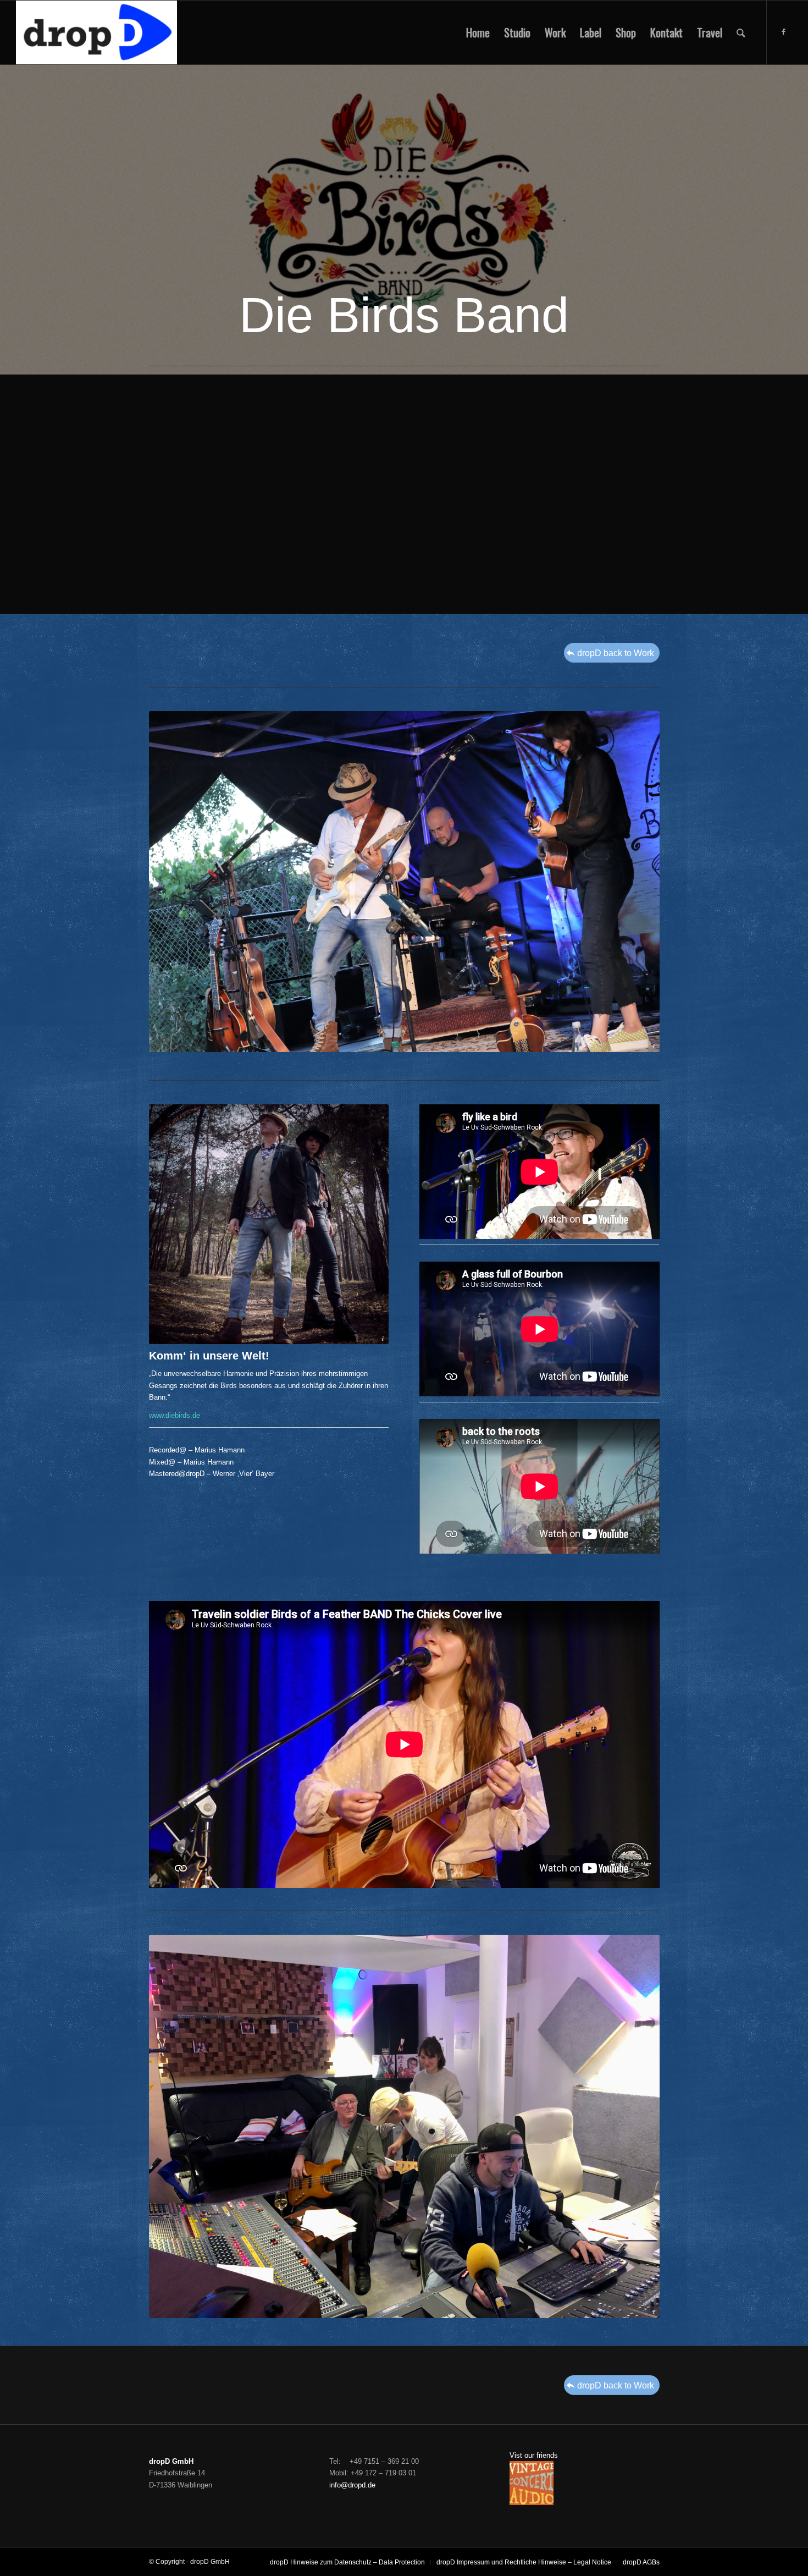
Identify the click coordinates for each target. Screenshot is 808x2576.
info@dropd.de (352, 2485)
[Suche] (741, 32)
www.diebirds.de (175, 1415)
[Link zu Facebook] (784, 32)
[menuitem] (478, 32)
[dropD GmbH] (96, 32)
